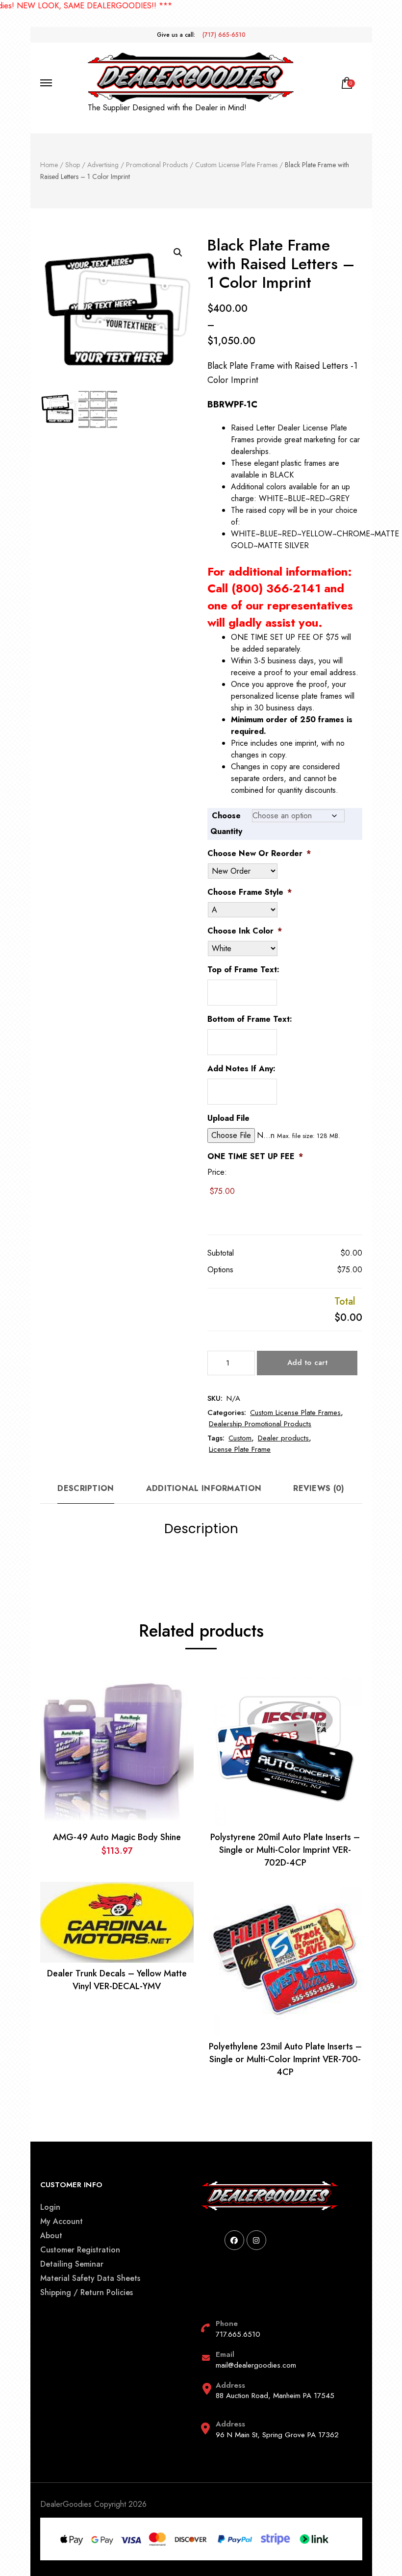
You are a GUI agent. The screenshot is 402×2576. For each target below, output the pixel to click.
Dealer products (283, 1438)
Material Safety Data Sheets (90, 2278)
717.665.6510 (238, 2334)
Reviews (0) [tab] (319, 1488)
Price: (217, 1172)
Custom (240, 1438)
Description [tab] (86, 1488)
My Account (62, 2221)
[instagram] (256, 2240)
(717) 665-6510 (224, 35)
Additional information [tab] (204, 1488)
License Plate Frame (240, 1449)
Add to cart (307, 1363)
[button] (178, 253)
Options (220, 1270)
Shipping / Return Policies (87, 2292)
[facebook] (234, 2240)
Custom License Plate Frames (295, 1413)
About (51, 2235)
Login (50, 2207)
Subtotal (221, 1253)
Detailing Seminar (72, 2264)
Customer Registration (80, 2250)
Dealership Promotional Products (260, 1424)
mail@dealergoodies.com (256, 2365)
